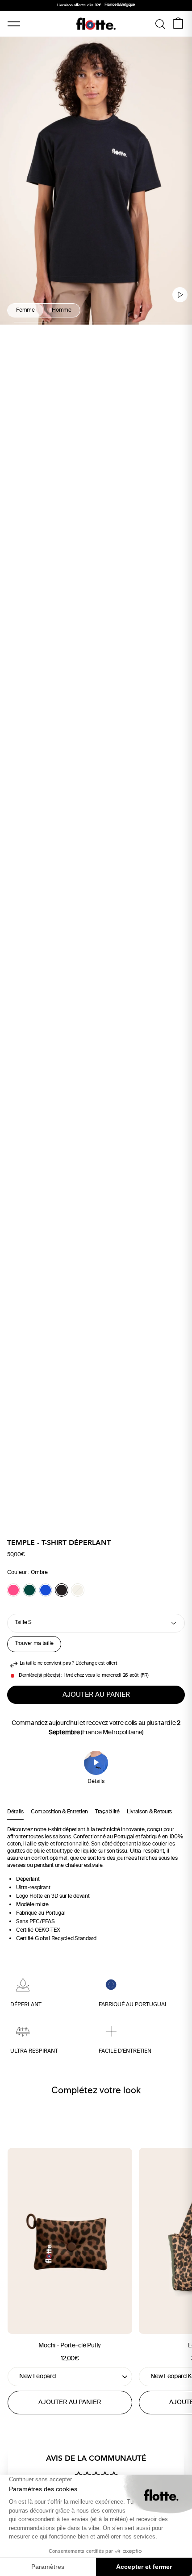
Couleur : (27, 1573)
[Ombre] (62, 1590)
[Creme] (78, 1590)
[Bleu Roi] (46, 1590)
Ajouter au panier (70, 2403)
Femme (25, 311)
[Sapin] (29, 1590)
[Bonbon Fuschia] (13, 1590)
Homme (62, 311)
